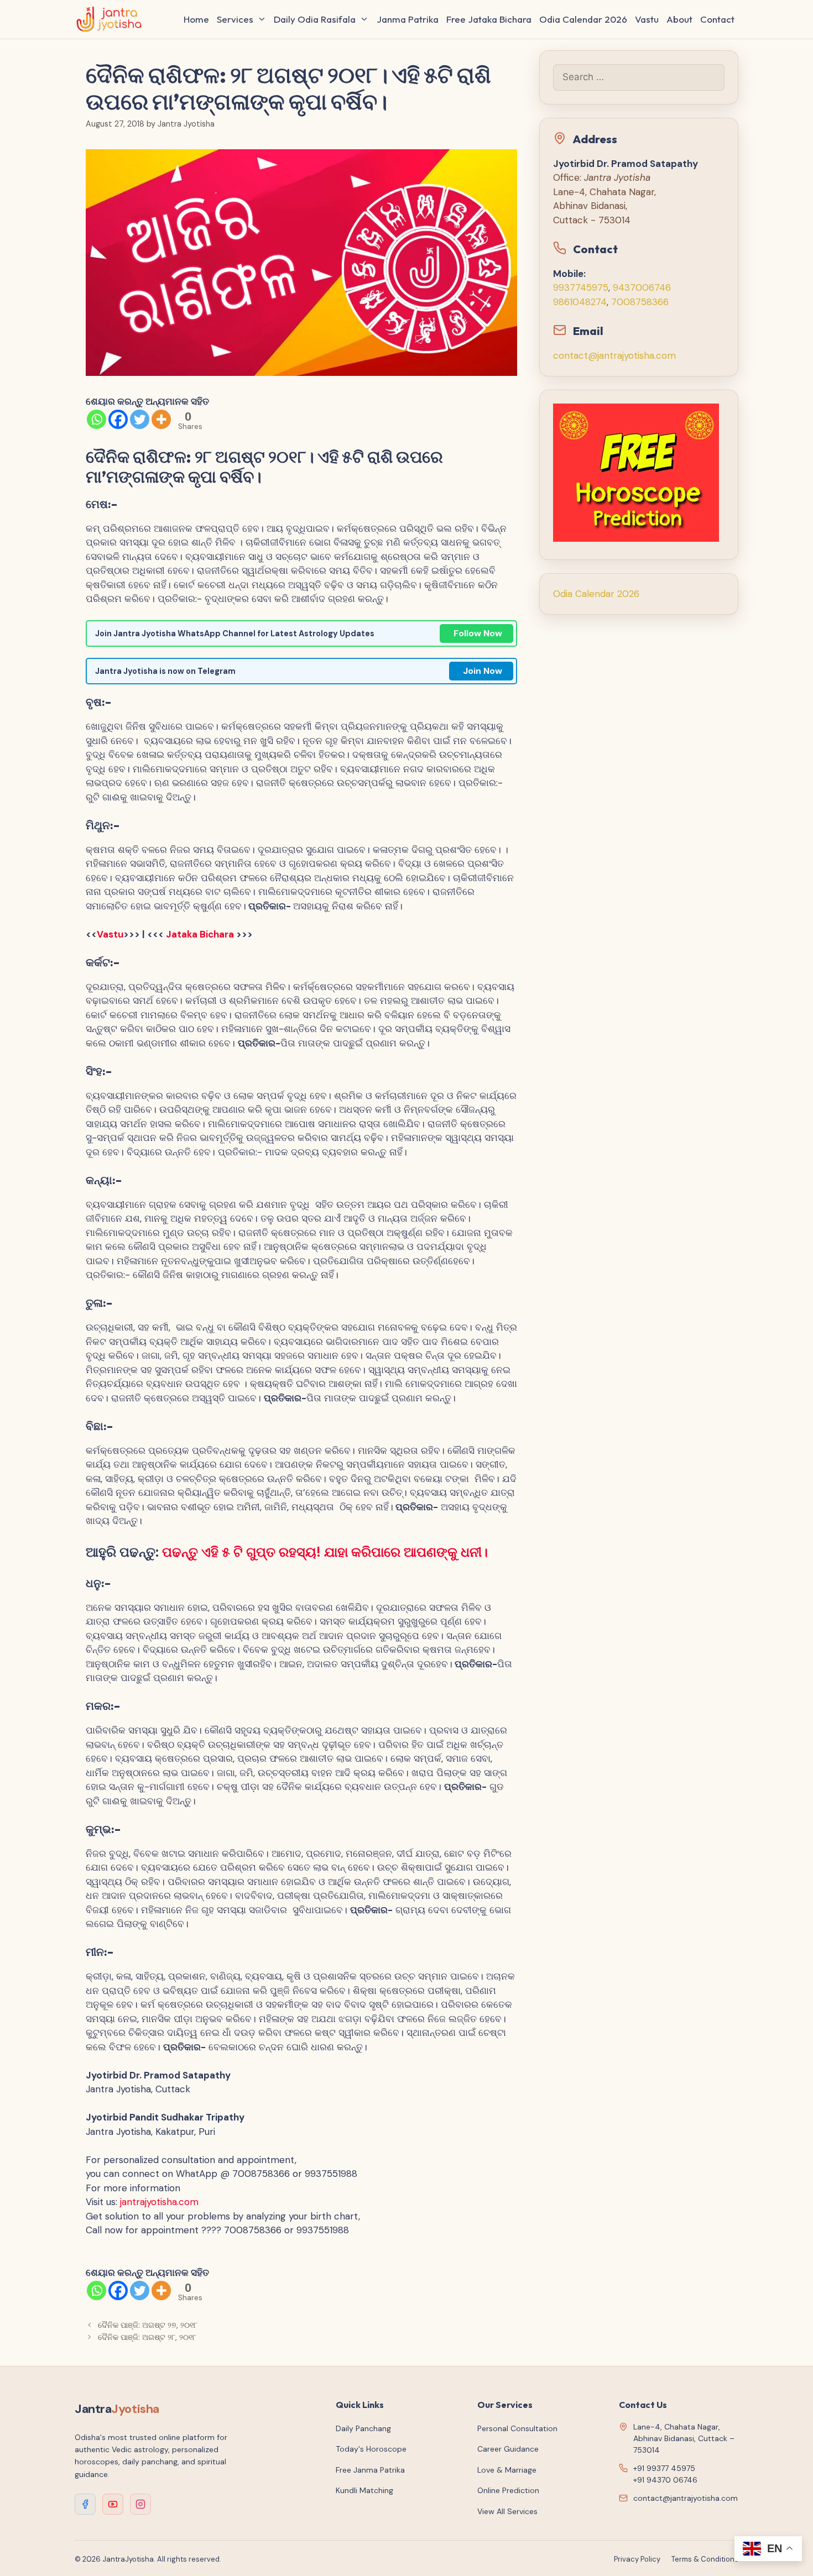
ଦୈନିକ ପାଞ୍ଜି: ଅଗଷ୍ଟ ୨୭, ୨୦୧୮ (148, 2325)
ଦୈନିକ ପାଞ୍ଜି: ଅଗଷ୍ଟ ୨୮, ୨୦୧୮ (147, 2337)
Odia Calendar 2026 (583, 19)
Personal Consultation (517, 2428)
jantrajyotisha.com (159, 2202)
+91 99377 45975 (664, 2468)
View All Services (507, 2511)
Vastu (647, 19)
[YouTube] (113, 2504)
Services (235, 19)
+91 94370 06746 (665, 2480)
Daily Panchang (363, 2428)
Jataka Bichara (201, 934)
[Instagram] (140, 2504)
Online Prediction (508, 2490)
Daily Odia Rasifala (315, 19)
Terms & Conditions (705, 2559)
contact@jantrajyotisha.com (614, 355)
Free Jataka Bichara (489, 19)
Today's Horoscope (371, 2449)
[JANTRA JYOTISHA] (112, 19)
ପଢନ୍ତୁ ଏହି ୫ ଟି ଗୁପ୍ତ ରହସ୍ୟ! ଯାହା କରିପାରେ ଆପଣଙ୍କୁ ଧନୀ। (325, 1552)
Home (196, 19)
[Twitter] (140, 419)
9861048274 (580, 302)
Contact (717, 19)
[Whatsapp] (97, 419)
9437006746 (642, 287)
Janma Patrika (408, 19)
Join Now (483, 671)
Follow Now (478, 633)
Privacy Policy (637, 2559)
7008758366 (640, 302)
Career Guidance (508, 2449)
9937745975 (581, 287)
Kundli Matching (364, 2490)
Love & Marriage (507, 2470)
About (679, 19)
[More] (161, 419)
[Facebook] (118, 419)
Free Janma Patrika (370, 2470)
